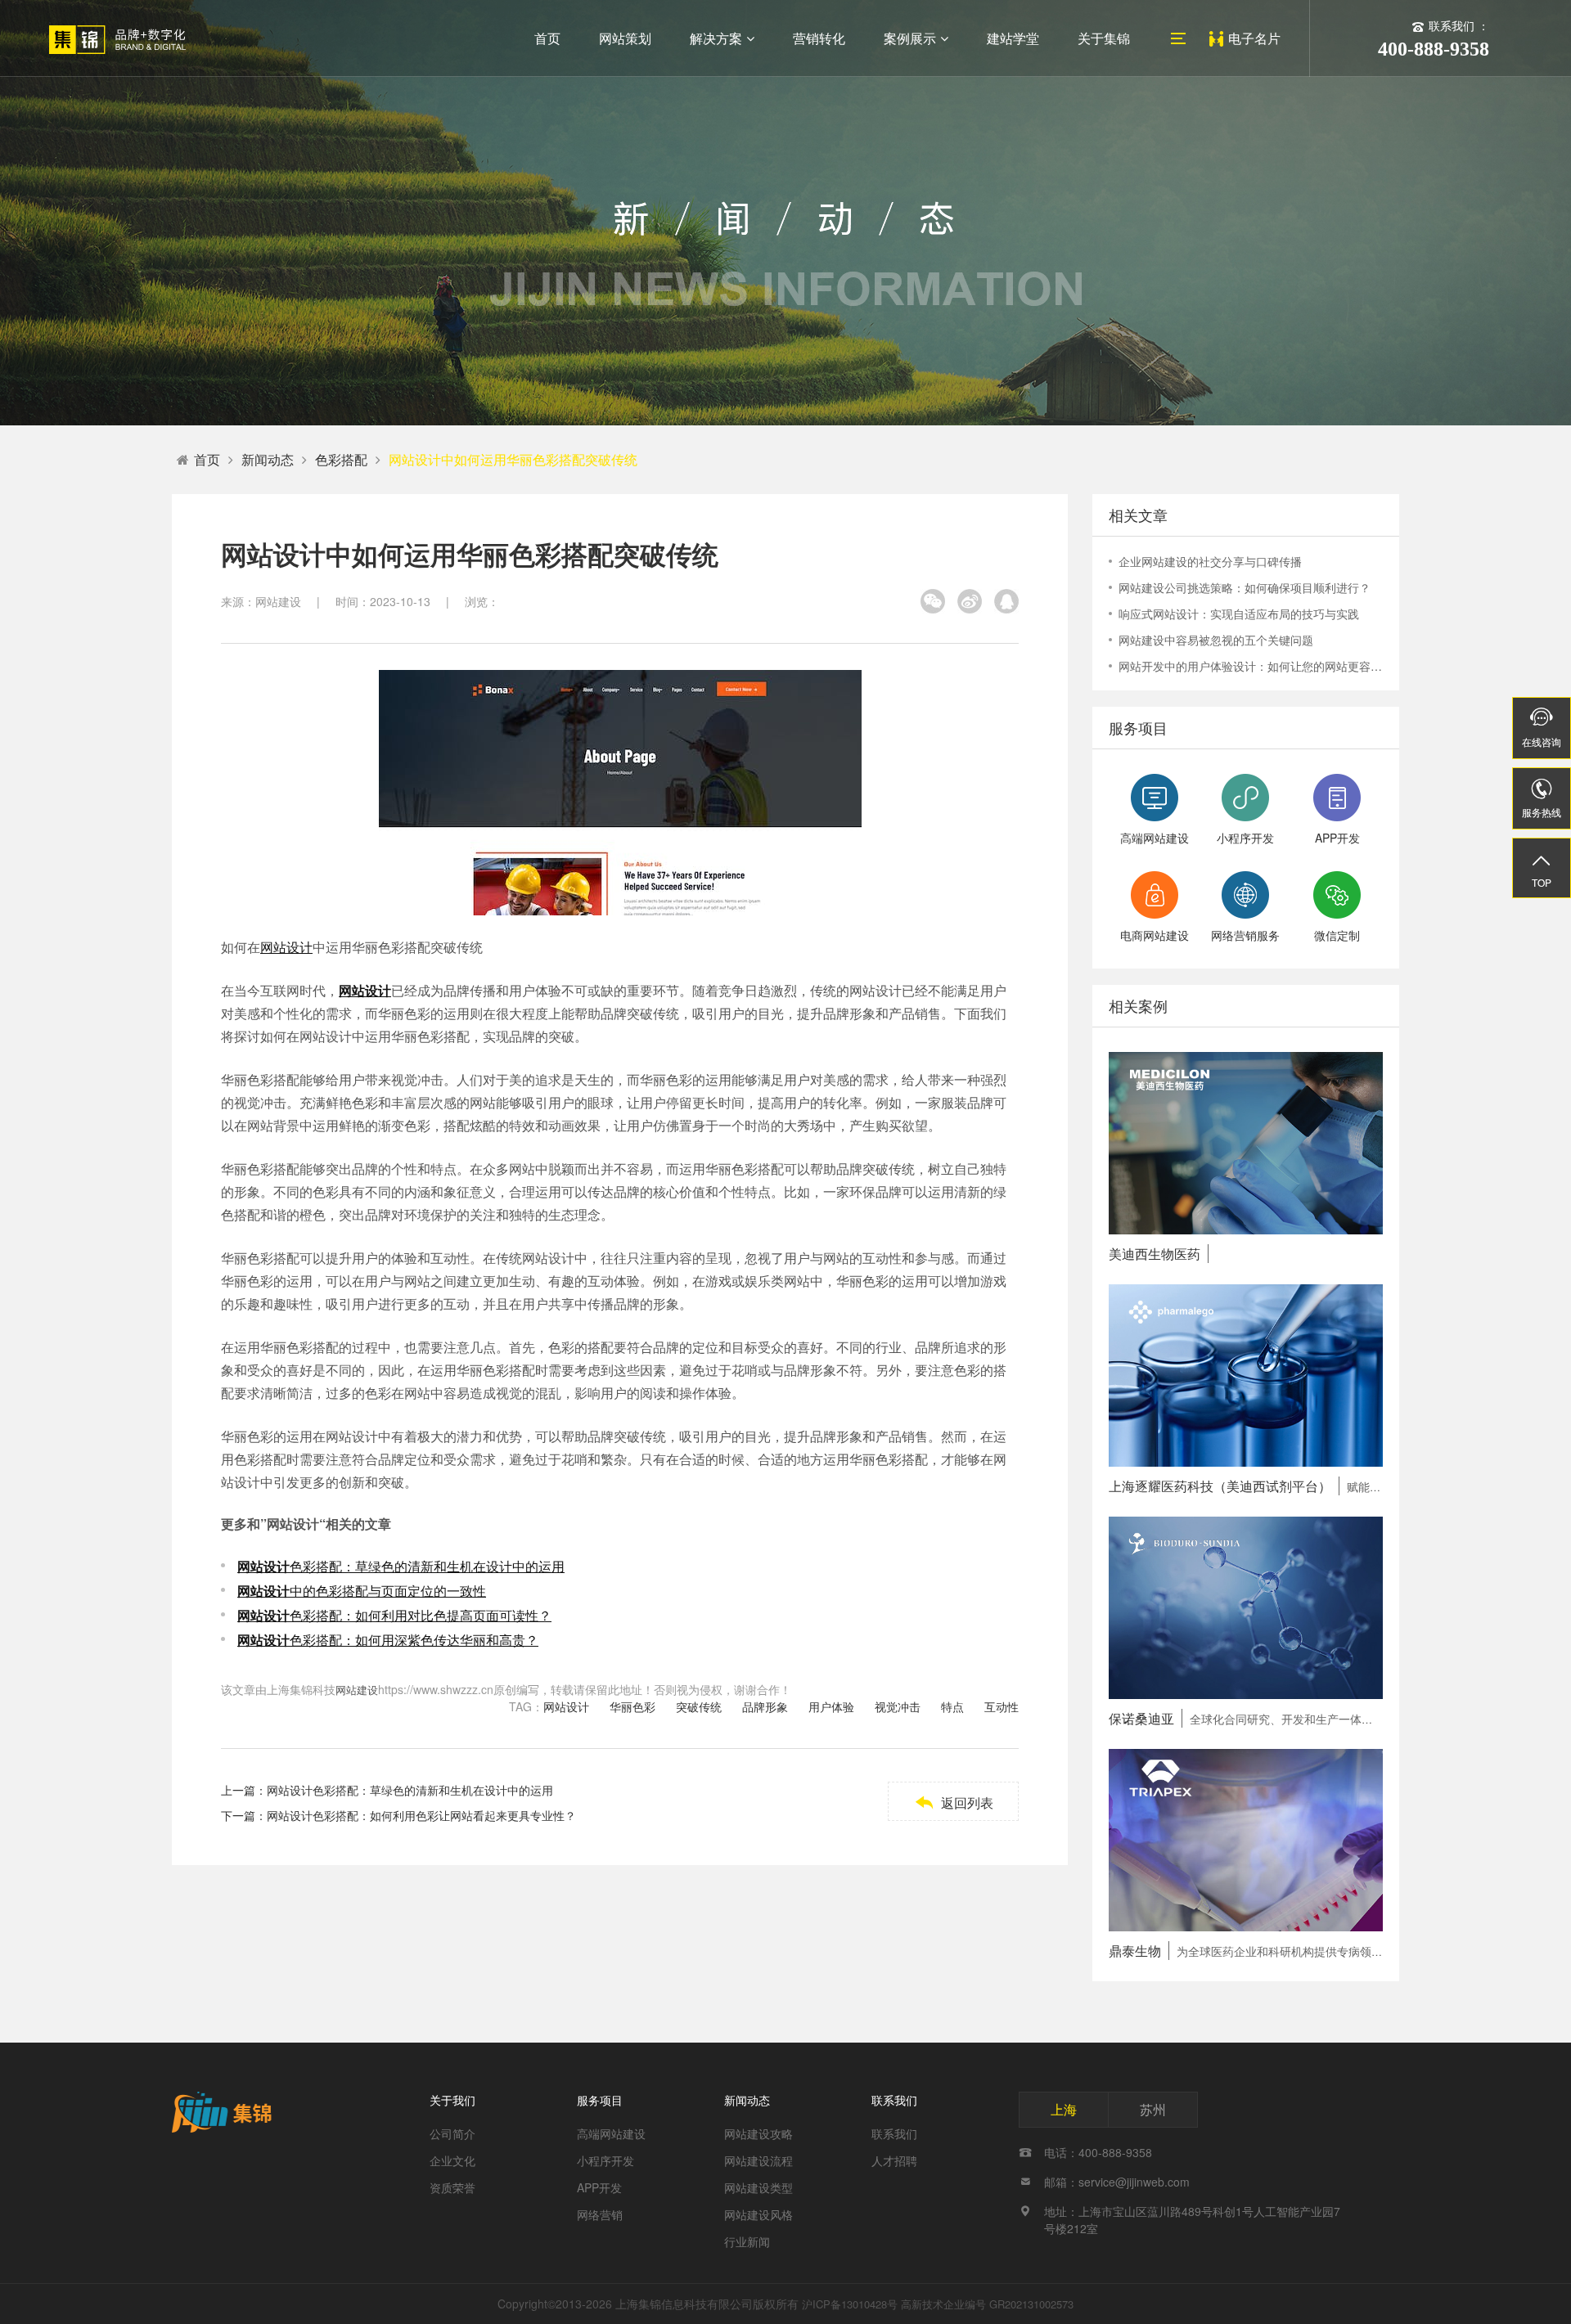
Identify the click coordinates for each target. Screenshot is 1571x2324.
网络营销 (600, 2214)
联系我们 (894, 2100)
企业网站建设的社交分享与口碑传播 (1210, 561)
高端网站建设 (611, 2133)
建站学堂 (1013, 38)
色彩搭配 (341, 459)
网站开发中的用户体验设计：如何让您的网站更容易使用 (1251, 666)
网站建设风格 (758, 2214)
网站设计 (286, 947)
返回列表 (954, 1803)
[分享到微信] (933, 601)
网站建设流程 (758, 2160)
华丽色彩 (632, 1706)
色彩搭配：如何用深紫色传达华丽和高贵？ (388, 1640)
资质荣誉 (452, 2187)
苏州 (1153, 2109)
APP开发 (599, 2187)
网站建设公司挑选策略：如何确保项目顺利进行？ (1245, 587)
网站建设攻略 (758, 2133)
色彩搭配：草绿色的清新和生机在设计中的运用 (401, 1566)
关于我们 (452, 2100)
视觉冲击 (898, 1706)
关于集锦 (1104, 38)
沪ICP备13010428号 (850, 2304)
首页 (547, 38)
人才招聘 (894, 2160)
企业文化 (452, 2160)
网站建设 (357, 1690)
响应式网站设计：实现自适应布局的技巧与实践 (1239, 614)
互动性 (1002, 1706)
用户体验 (831, 1706)
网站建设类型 (758, 2187)
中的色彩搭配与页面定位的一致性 (362, 1591)
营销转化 (819, 38)
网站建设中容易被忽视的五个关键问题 (1216, 640)
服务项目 (600, 2100)
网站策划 (625, 38)
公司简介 (452, 2133)
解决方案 (716, 38)
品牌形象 (765, 1706)
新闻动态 (268, 459)
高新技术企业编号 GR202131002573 (987, 2304)
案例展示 (910, 38)
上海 (1064, 2109)
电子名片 (1254, 38)
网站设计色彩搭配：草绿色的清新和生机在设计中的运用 (410, 1790)
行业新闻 (747, 2241)
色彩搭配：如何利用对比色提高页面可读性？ (394, 1615)
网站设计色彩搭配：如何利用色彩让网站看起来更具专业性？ (421, 1815)
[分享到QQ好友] (1006, 601)
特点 (952, 1706)
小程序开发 (605, 2160)
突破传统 (699, 1706)
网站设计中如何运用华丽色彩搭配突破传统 (513, 459)
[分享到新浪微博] (970, 601)
